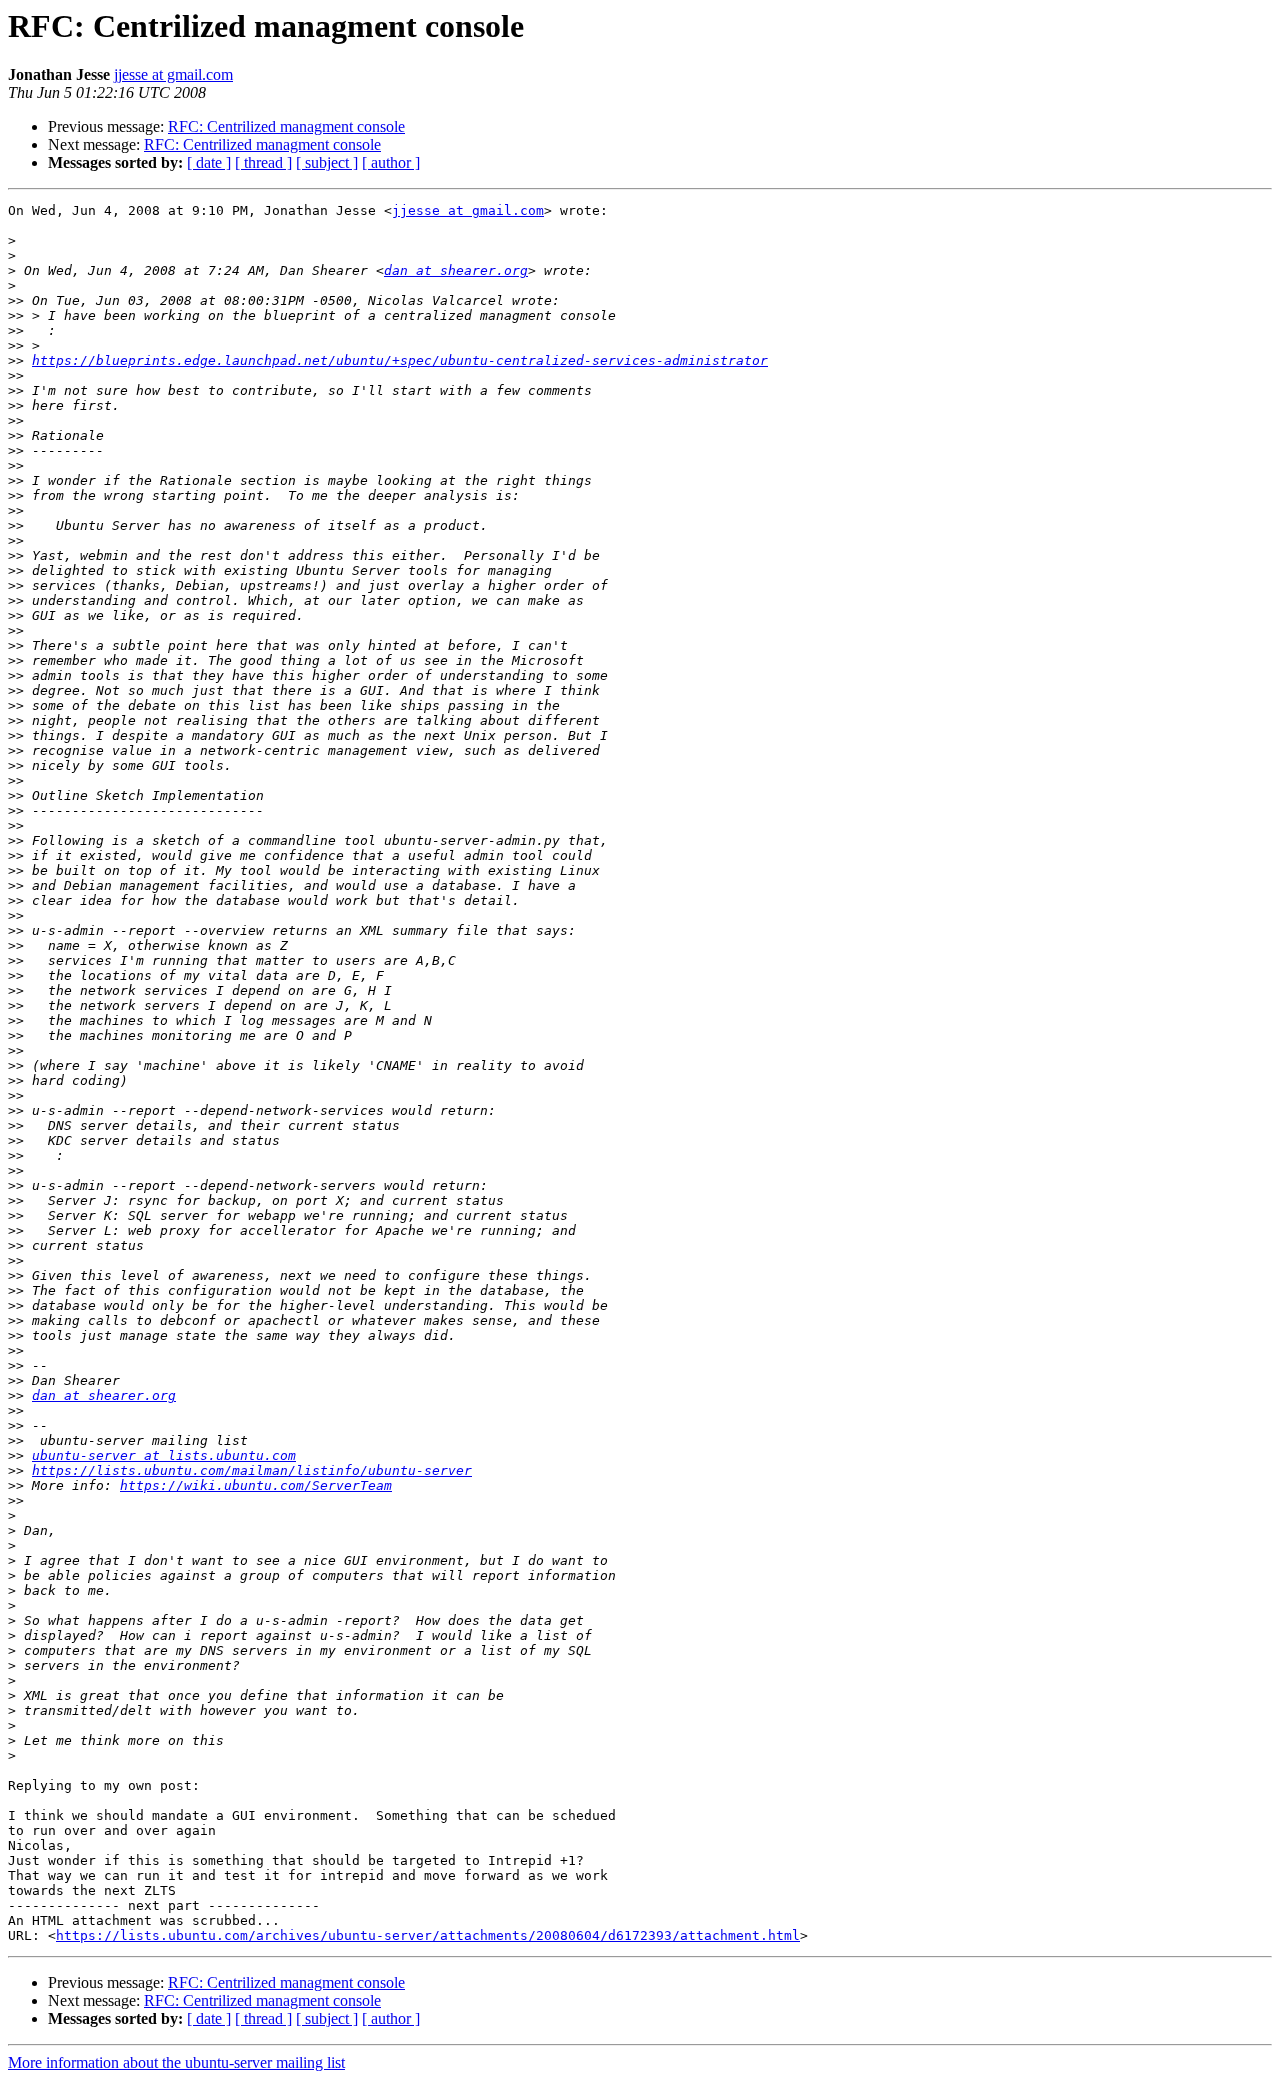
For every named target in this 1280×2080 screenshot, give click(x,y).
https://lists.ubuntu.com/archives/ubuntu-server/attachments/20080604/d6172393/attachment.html (428, 1935)
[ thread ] (263, 162)
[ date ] (209, 162)
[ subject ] (327, 162)
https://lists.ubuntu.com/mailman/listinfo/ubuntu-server (252, 1470)
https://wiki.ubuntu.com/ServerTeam (256, 1485)
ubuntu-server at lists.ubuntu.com (164, 1455)
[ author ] (391, 162)
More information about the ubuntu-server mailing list (176, 2062)
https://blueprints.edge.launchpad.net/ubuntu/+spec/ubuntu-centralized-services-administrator (400, 360)
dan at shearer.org (456, 270)
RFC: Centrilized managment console (286, 126)
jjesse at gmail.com (173, 74)
